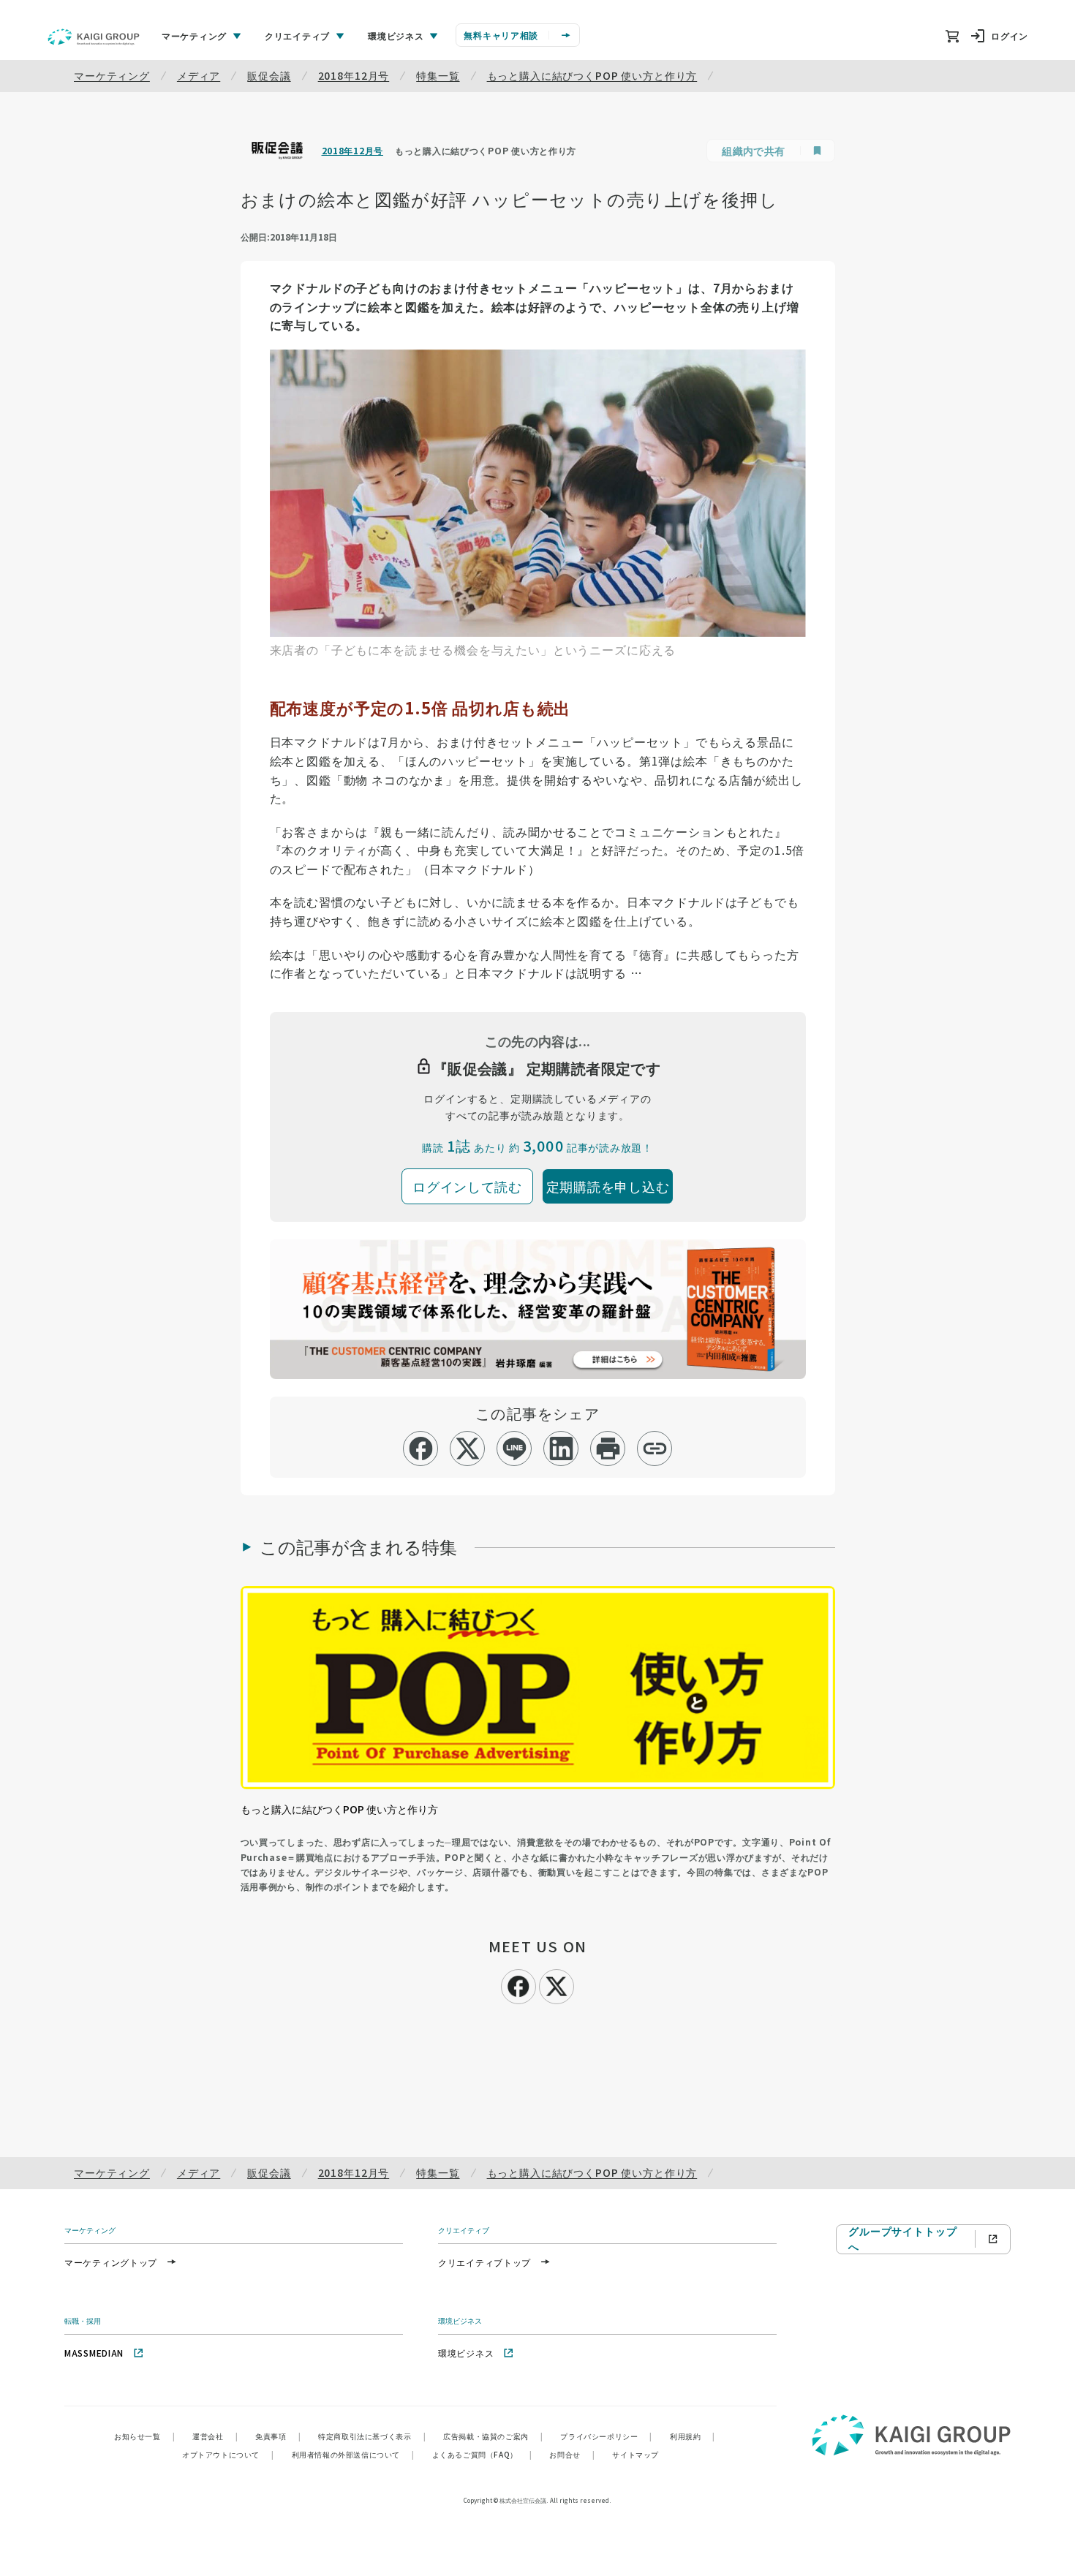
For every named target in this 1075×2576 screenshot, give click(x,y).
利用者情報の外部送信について (353, 2454)
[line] (514, 1448)
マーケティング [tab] (194, 35)
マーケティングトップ (111, 2262)
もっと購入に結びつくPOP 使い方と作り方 (592, 75)
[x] (468, 1448)
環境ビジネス (466, 2353)
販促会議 (269, 75)
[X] (557, 1984)
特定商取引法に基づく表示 (372, 2436)
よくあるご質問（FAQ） (482, 2454)
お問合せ (572, 2454)
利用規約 (693, 2436)
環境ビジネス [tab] (396, 35)
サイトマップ (635, 2454)
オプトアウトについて (228, 2454)
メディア (199, 75)
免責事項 (278, 2436)
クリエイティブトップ (484, 2262)
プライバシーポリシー (606, 2436)
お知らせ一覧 (144, 2436)
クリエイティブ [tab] (297, 35)
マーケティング (112, 75)
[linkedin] (561, 1448)
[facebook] (421, 1448)
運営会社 (215, 2436)
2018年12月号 (354, 75)
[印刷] (608, 1448)
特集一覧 (438, 75)
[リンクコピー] (655, 1448)
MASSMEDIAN (94, 2353)
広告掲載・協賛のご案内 (493, 2436)
